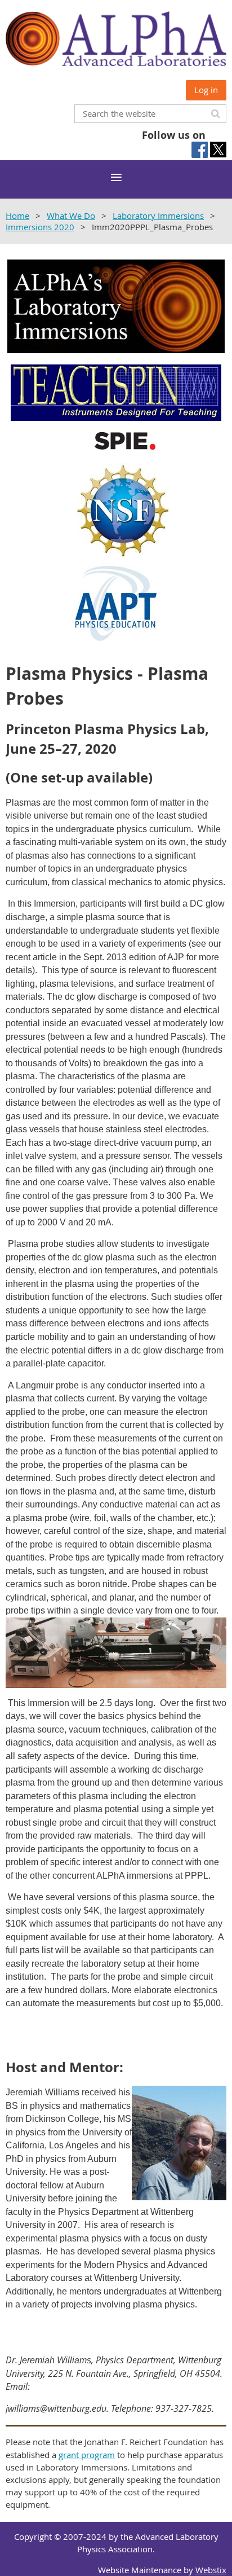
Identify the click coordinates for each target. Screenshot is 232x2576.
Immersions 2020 (40, 227)
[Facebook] (200, 150)
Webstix (211, 2570)
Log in (206, 90)
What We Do (71, 216)
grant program (87, 2455)
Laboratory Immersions (158, 216)
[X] (218, 150)
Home (17, 216)
